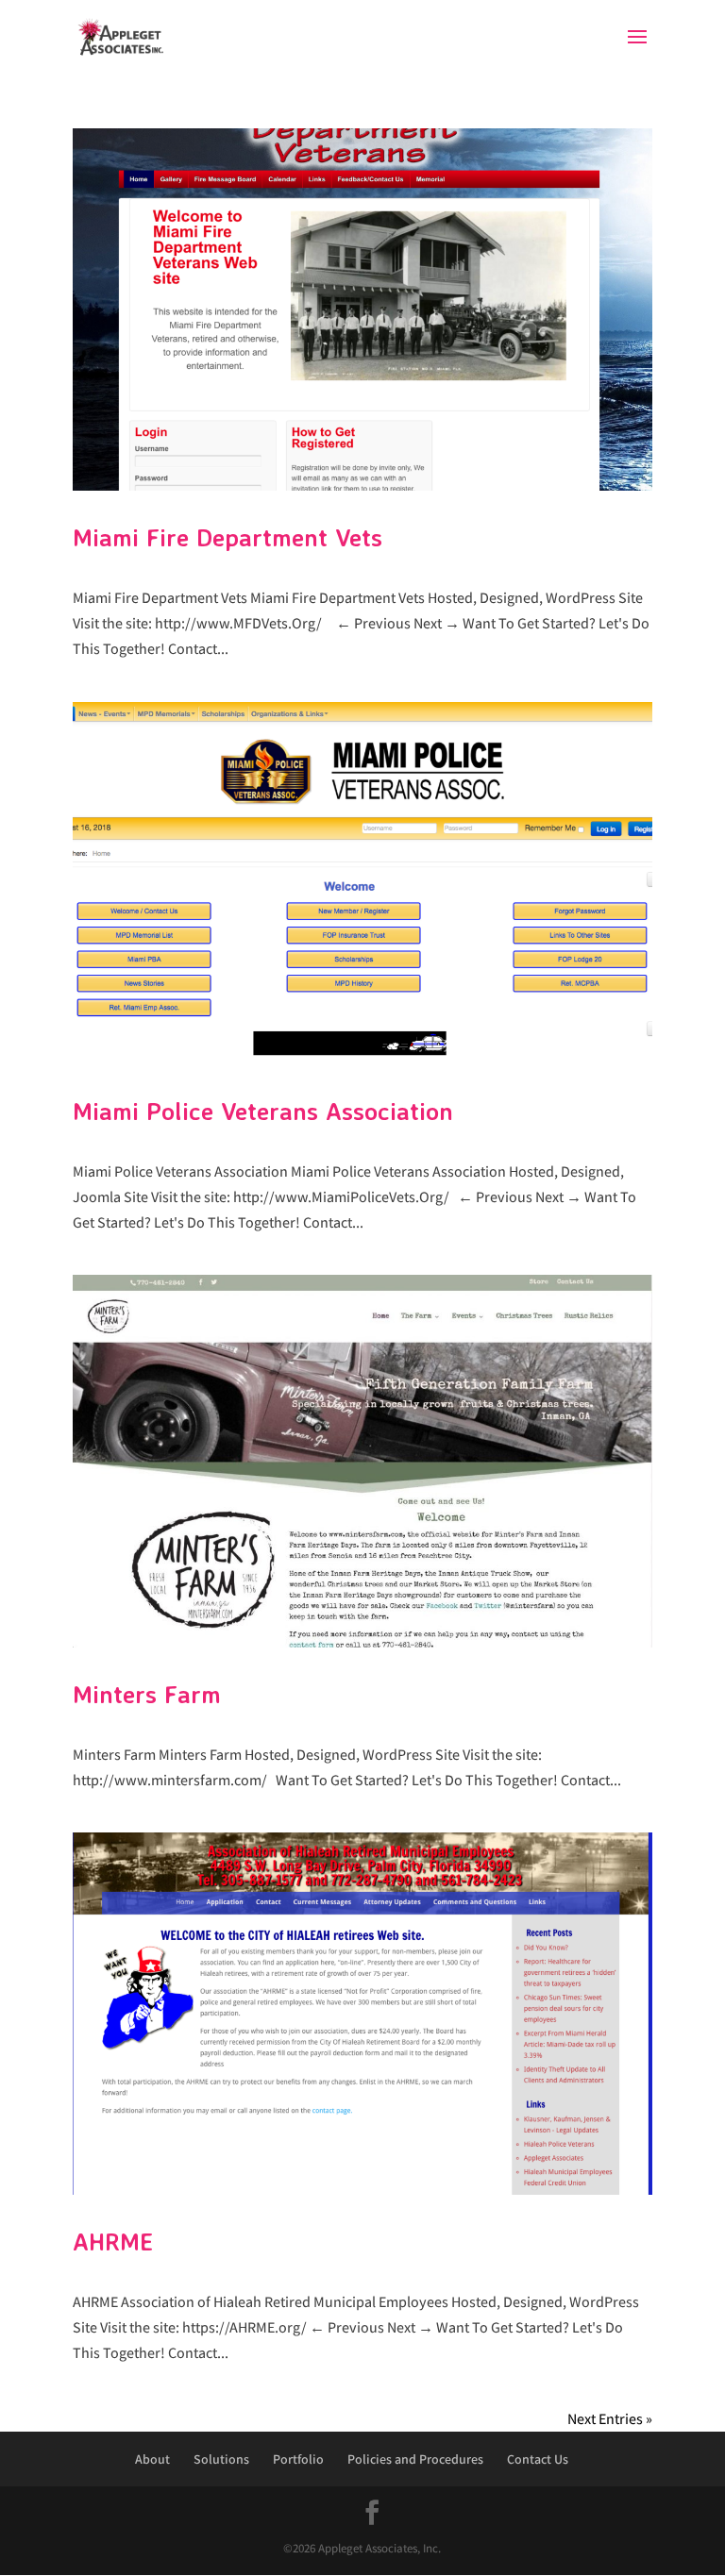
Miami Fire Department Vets (228, 537)
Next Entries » (610, 2419)
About (152, 2459)
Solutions (221, 2459)
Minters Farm (147, 1694)
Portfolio (298, 2459)
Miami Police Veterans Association (263, 1111)
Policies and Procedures (415, 2459)
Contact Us (538, 2459)
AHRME (113, 2241)
